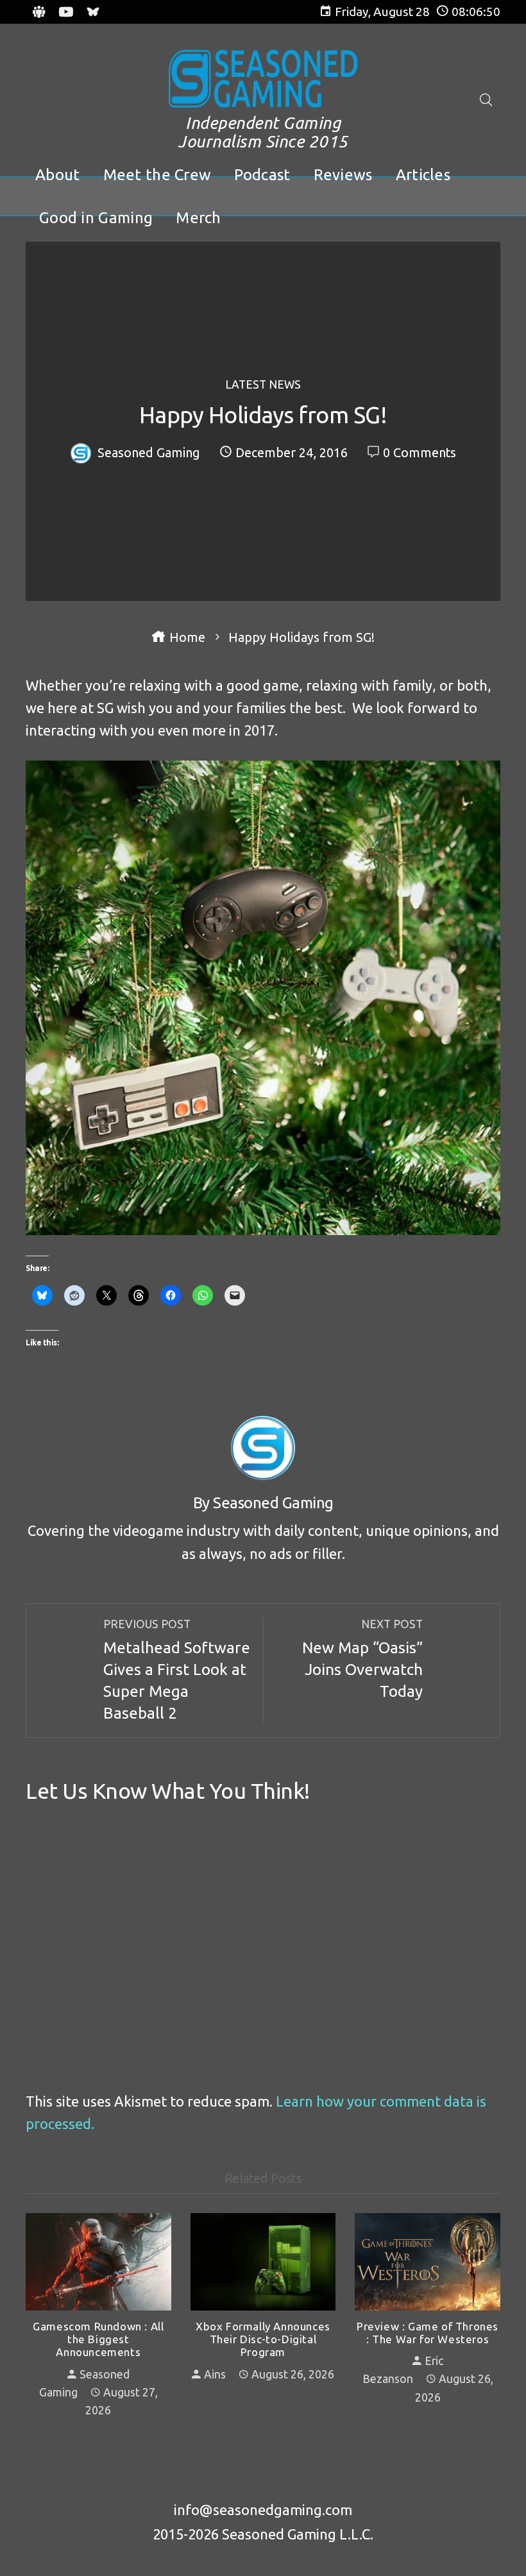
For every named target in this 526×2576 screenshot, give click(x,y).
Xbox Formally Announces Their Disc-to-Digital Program (263, 2339)
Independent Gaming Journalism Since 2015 (263, 132)
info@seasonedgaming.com (263, 2510)
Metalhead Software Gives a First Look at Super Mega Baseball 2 (177, 1670)
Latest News (263, 385)
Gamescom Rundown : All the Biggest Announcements (98, 2339)
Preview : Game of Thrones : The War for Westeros (428, 2333)
